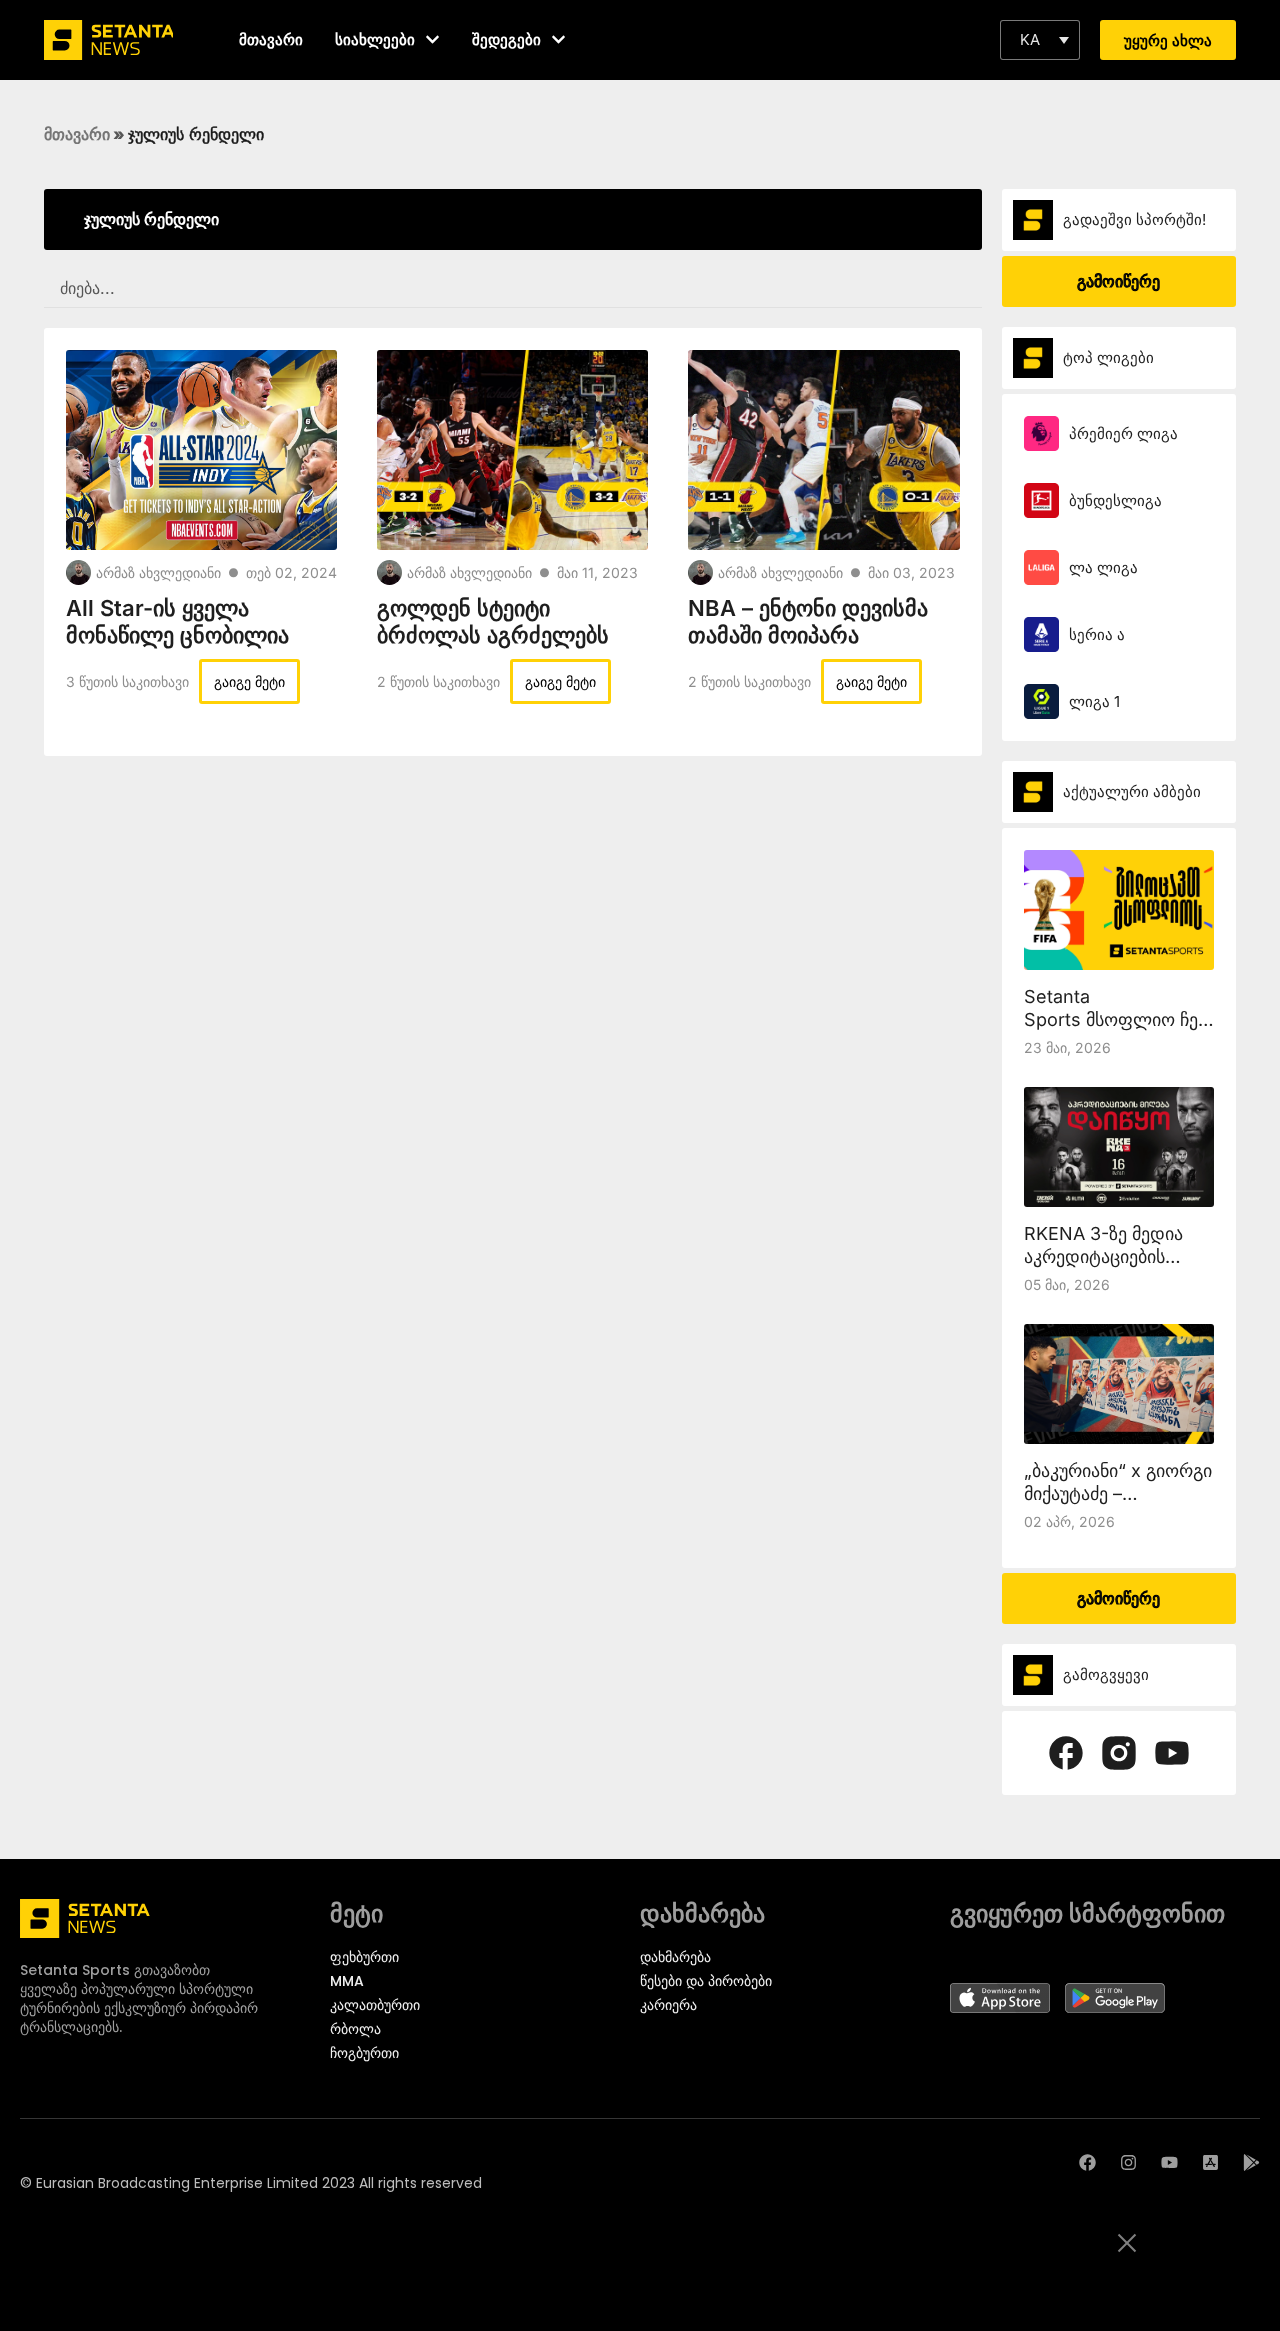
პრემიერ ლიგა (1123, 433)
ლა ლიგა (1103, 567)
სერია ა (1097, 634)
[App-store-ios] (1210, 2162)
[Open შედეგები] (558, 39)
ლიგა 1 (1094, 701)
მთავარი (77, 134)
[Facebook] (1087, 2162)
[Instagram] (1128, 2162)
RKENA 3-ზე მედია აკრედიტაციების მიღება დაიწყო (1103, 1256)
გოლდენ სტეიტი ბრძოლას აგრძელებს (493, 621)
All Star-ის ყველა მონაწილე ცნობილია (177, 621)
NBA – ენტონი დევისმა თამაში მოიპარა (808, 621)
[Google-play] (1251, 2162)
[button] (1040, 40)
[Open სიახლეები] (432, 39)
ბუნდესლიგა (1115, 500)
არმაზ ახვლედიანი (158, 572)
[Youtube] (1169, 2162)
